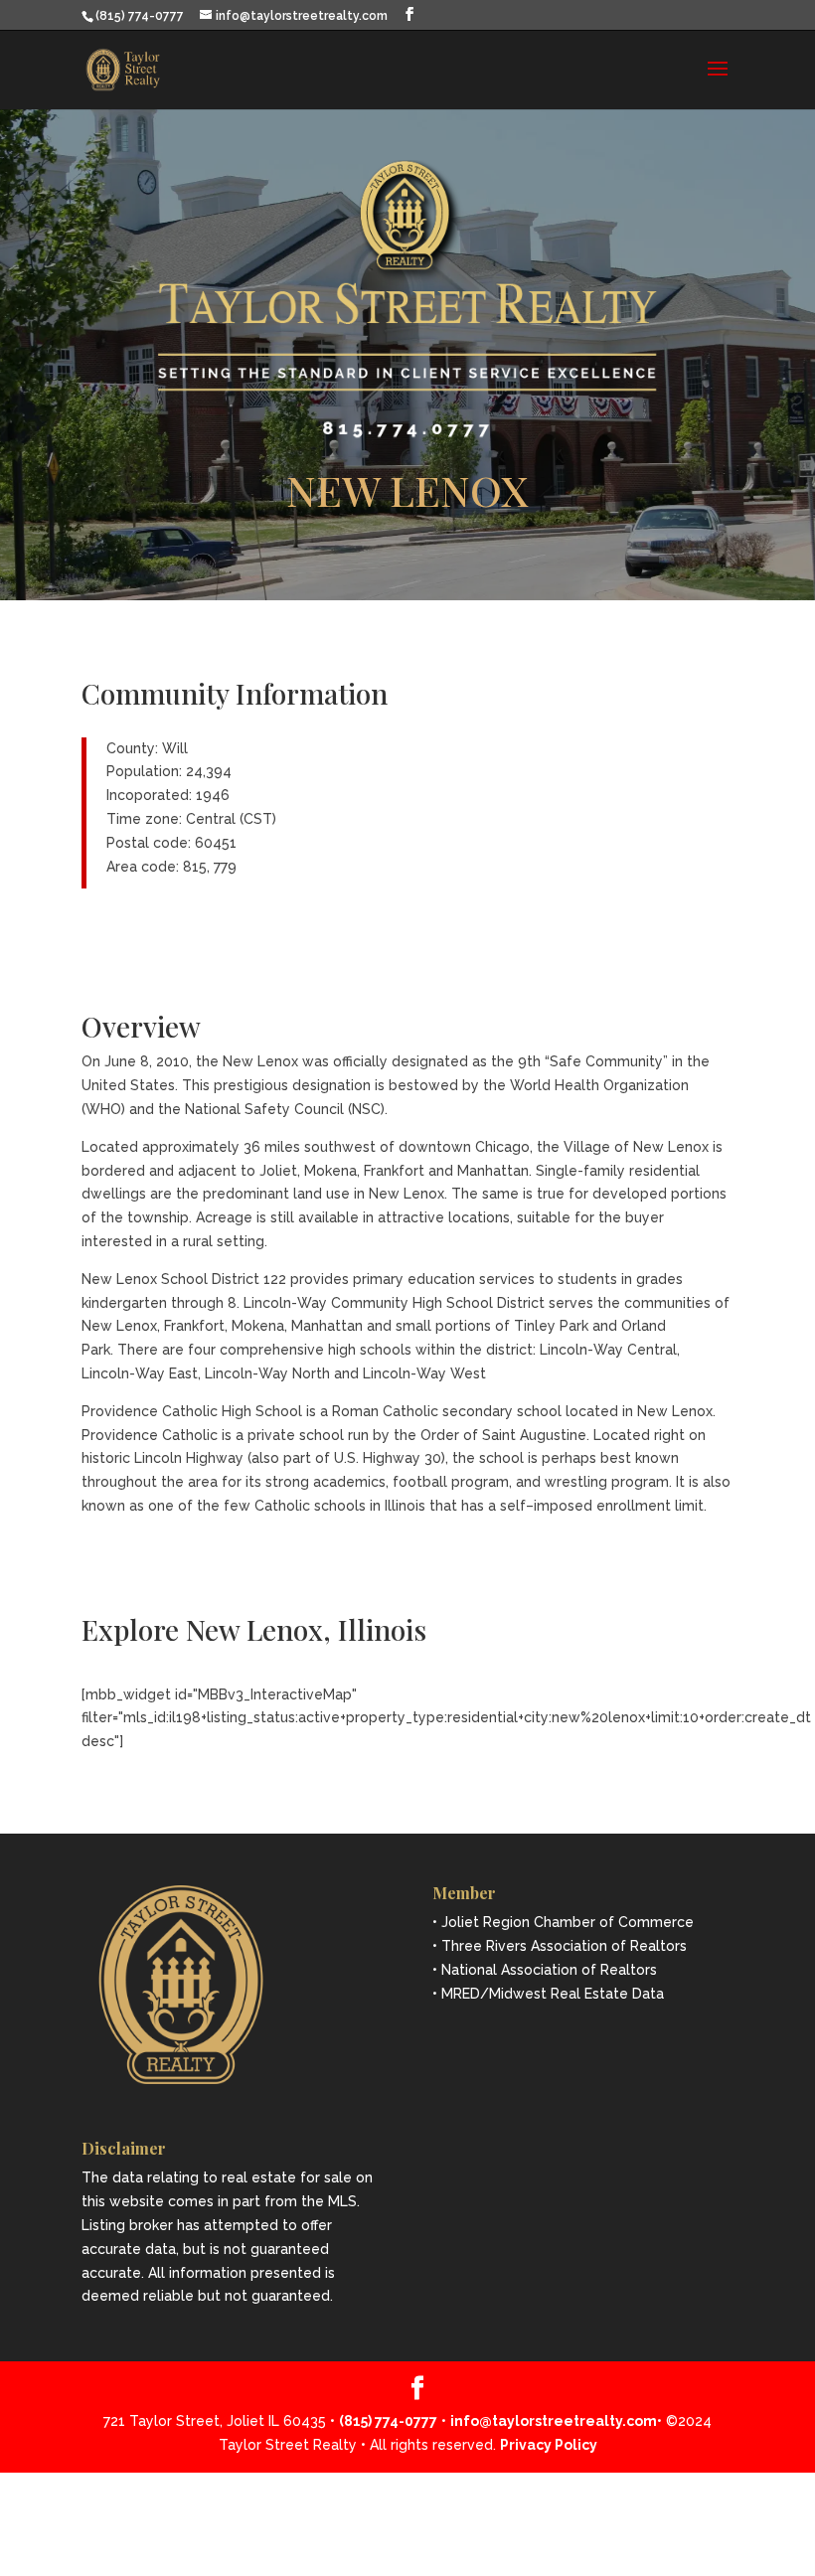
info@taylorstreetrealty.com (554, 2421)
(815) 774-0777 (140, 16)
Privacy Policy (549, 2445)
